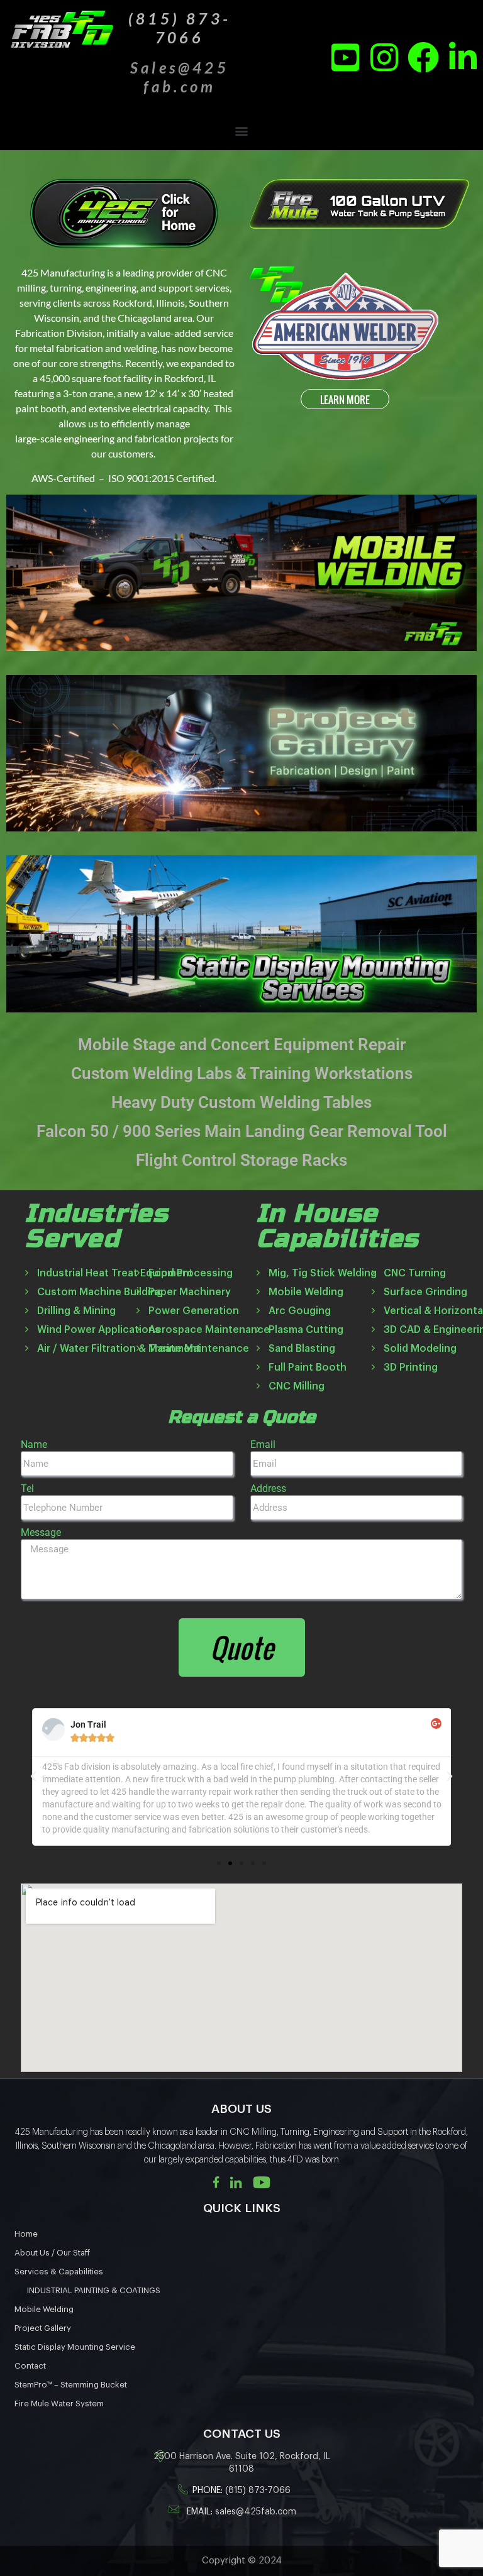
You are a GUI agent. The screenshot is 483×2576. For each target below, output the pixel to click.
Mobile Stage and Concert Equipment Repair (242, 1044)
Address (268, 1488)
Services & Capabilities (59, 2272)
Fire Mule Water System (59, 2403)
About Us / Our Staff (52, 2253)
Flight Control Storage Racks (241, 1160)
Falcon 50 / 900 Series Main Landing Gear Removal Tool (242, 1131)
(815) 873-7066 (258, 2491)
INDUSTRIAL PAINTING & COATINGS (94, 2290)
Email (263, 1444)
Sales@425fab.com (180, 77)
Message (41, 1532)
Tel (27, 1488)
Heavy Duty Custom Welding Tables (241, 1102)
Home (26, 2234)
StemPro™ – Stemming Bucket (71, 2385)
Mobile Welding (44, 2309)
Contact (30, 2366)
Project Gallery (43, 2328)
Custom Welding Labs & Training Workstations (242, 1073)
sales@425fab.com (256, 2512)
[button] (242, 130)
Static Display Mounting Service (75, 2347)
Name (34, 1444)
